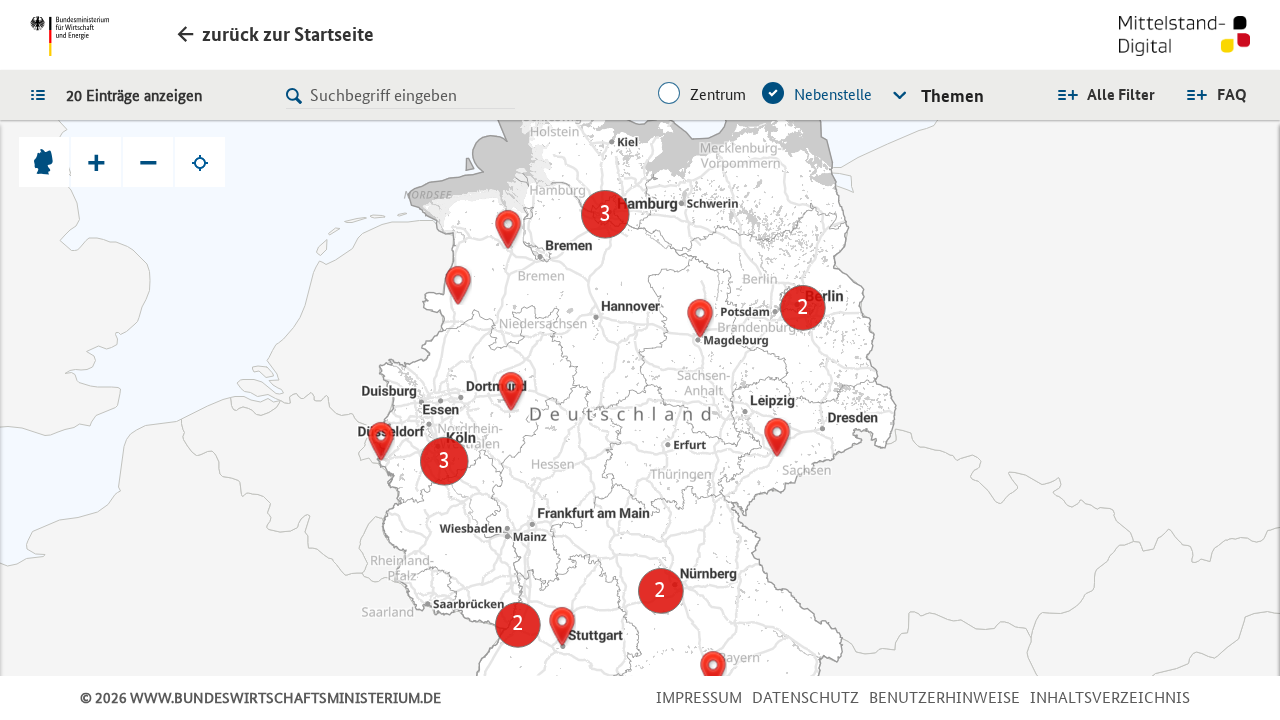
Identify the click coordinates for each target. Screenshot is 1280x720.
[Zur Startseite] (1184, 38)
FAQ (1232, 94)
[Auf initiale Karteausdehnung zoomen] (44, 162)
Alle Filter (1121, 94)
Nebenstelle (833, 94)
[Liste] (43, 94)
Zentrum (718, 94)
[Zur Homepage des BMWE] (69, 36)
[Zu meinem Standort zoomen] (200, 162)
